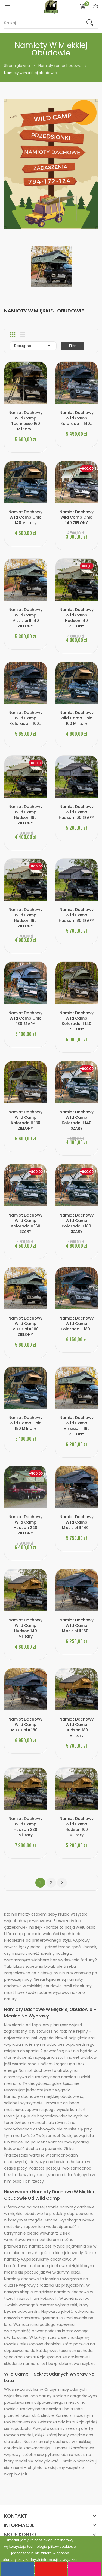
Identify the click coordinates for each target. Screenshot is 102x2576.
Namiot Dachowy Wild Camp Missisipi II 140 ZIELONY (25, 618)
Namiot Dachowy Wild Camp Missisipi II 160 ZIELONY (25, 1326)
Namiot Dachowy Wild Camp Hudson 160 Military (77, 1827)
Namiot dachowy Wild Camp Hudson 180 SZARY (76, 915)
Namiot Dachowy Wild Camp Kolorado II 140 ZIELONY (77, 1021)
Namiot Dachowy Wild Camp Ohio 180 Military (25, 1423)
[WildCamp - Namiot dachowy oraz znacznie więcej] (51, 164)
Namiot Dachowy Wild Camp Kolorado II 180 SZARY (77, 1223)
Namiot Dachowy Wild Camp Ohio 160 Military (77, 718)
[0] (83, 7)
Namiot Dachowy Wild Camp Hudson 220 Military (25, 1827)
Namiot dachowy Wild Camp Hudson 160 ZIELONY (25, 815)
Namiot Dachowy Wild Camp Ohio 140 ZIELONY (77, 517)
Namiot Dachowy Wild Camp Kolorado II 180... (77, 1324)
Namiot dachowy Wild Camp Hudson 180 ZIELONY (25, 918)
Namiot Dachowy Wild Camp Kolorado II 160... (25, 718)
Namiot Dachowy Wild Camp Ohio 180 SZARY (25, 1018)
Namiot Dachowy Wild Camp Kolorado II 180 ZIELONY (25, 1120)
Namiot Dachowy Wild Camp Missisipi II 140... (77, 1522)
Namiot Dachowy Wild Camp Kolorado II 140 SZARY (77, 1120)
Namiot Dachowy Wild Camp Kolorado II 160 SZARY (25, 1223)
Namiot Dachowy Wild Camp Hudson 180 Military (77, 1727)
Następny (62, 1883)
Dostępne (33, 346)
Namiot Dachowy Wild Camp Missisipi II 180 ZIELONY (77, 1426)
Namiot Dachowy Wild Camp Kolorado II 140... (77, 418)
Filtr (72, 346)
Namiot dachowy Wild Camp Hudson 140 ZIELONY (77, 618)
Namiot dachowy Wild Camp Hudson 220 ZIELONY (25, 1525)
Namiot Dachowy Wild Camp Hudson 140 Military (25, 1628)
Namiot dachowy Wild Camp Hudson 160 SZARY (76, 812)
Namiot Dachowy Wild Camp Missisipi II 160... (77, 1625)
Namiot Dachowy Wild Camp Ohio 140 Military (25, 517)
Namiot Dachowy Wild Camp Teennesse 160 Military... (25, 421)
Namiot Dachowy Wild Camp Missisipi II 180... (25, 1725)
